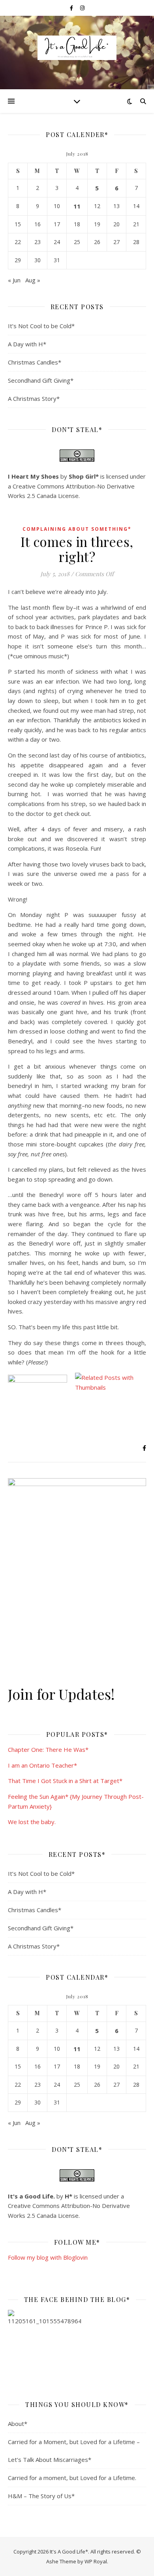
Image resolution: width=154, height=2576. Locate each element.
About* (18, 2424)
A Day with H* (27, 344)
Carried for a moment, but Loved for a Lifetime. (72, 2478)
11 (77, 206)
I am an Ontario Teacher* (42, 1765)
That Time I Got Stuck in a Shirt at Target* (65, 1781)
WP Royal (96, 2561)
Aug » (33, 280)
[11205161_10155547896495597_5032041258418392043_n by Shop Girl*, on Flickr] (77, 2346)
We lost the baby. (32, 1822)
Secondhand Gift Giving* (41, 380)
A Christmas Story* (34, 398)
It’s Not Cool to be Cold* (41, 326)
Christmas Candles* (35, 362)
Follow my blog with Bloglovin (48, 2257)
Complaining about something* (77, 529)
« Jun (14, 280)
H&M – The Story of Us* (41, 2496)
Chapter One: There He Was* (48, 1749)
